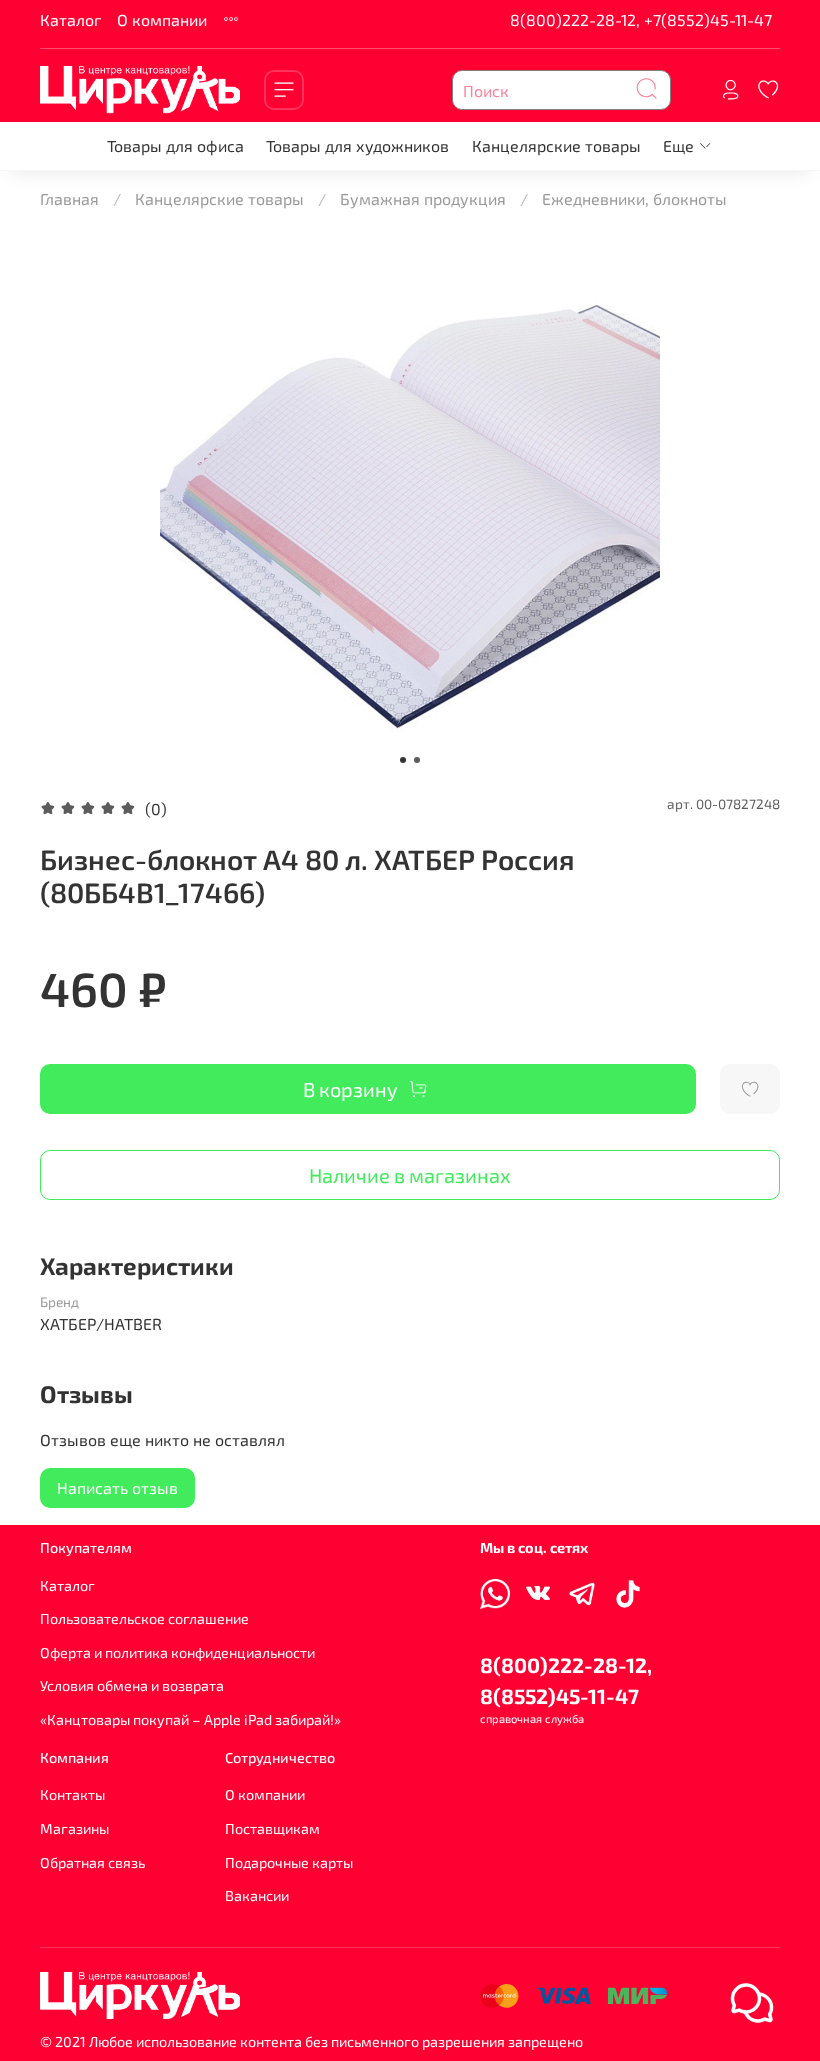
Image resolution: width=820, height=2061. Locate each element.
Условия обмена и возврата (132, 1685)
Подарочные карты (289, 1862)
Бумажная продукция (423, 198)
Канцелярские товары (556, 145)
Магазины (74, 1828)
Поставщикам (272, 1828)
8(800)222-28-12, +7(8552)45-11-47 (641, 19)
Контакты (72, 1794)
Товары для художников (357, 145)
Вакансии (257, 1895)
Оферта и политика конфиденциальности (177, 1652)
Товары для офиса (175, 145)
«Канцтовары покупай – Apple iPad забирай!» (190, 1719)
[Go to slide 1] (403, 760)
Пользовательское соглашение (144, 1618)
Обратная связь (92, 1862)
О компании (162, 19)
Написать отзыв (117, 1487)
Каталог (70, 19)
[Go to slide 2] (417, 760)
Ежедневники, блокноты (634, 198)
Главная (69, 198)
